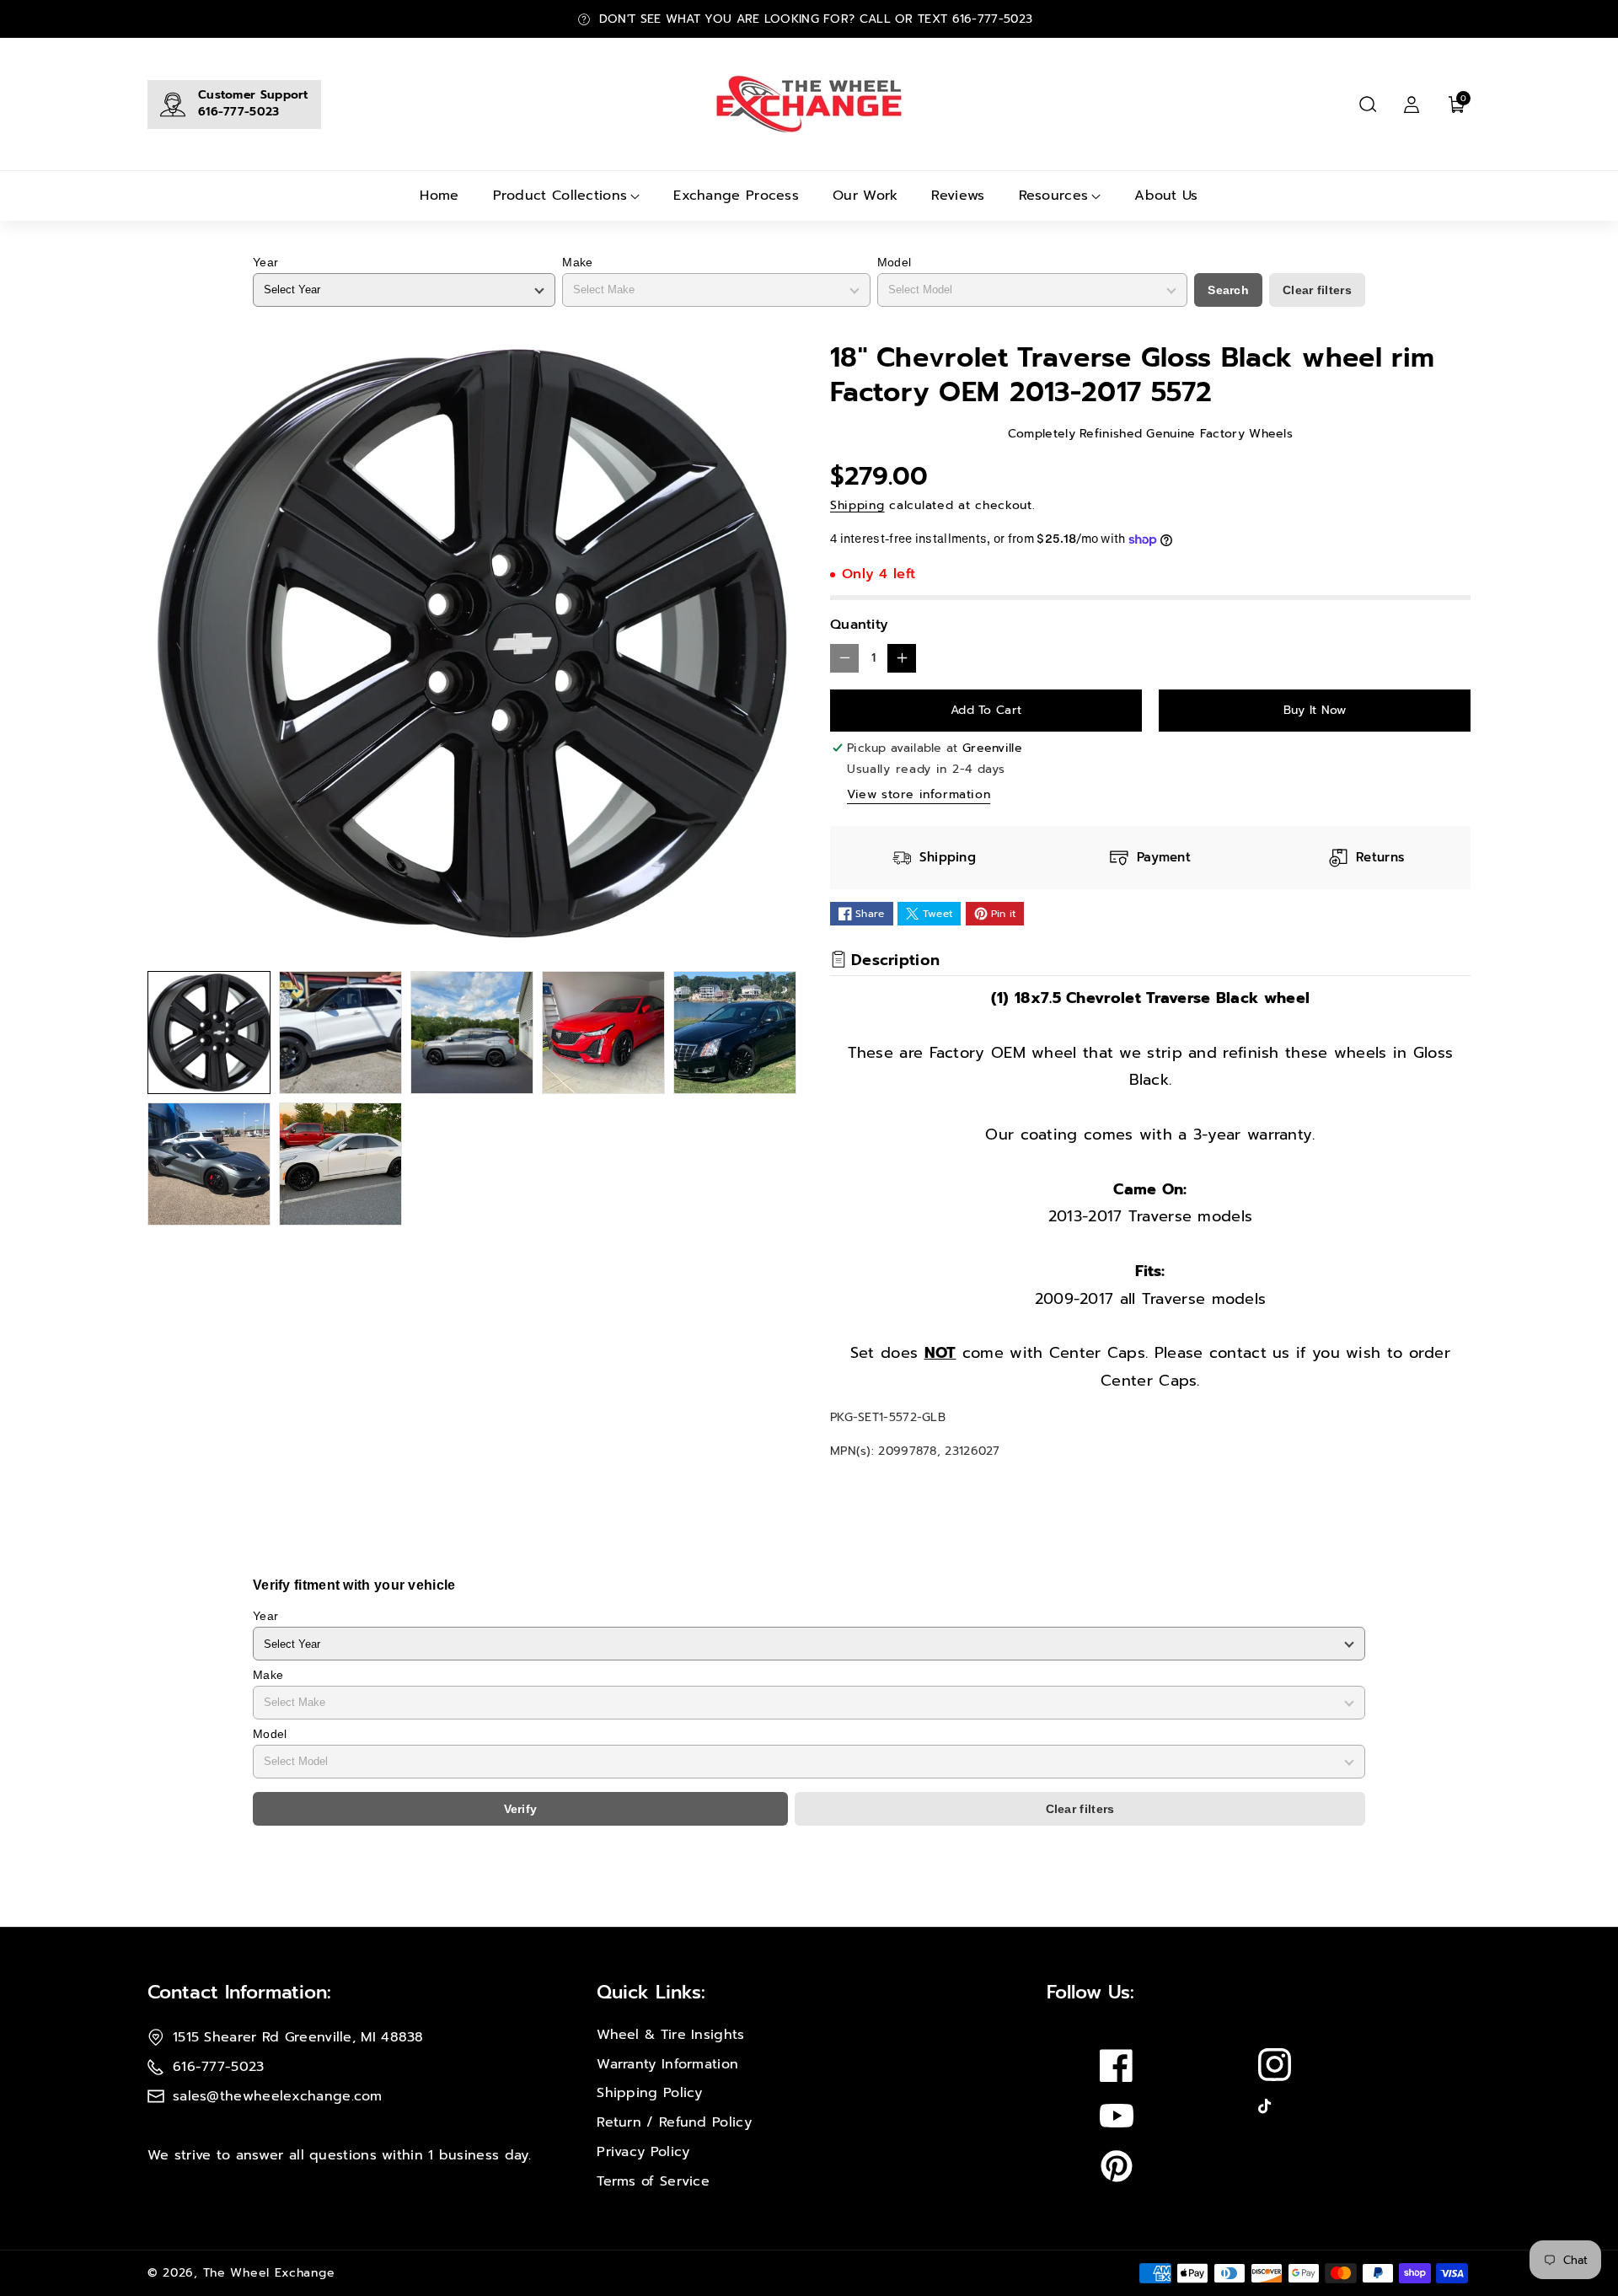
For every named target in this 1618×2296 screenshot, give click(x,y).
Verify (521, 1809)
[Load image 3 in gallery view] (472, 1033)
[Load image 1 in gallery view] (209, 1033)
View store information (919, 794)
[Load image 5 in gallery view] (735, 1033)
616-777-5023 (239, 112)
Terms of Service (653, 2181)
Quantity (859, 625)
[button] (1368, 105)
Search (1228, 290)
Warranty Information (667, 2064)
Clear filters (1317, 290)
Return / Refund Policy (674, 2122)
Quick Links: (651, 1992)
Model (895, 262)
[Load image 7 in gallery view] (340, 1164)
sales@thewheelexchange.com (278, 2096)
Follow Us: (1090, 1992)
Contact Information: (239, 1992)
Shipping (857, 505)
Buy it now (1315, 710)
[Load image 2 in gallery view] (340, 1033)
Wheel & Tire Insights (670, 2035)
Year (265, 262)
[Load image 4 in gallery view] (603, 1033)
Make (577, 262)
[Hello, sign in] (1412, 105)
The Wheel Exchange (269, 2273)
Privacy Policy (643, 2152)
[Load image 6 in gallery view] (209, 1164)
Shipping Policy (650, 2093)
